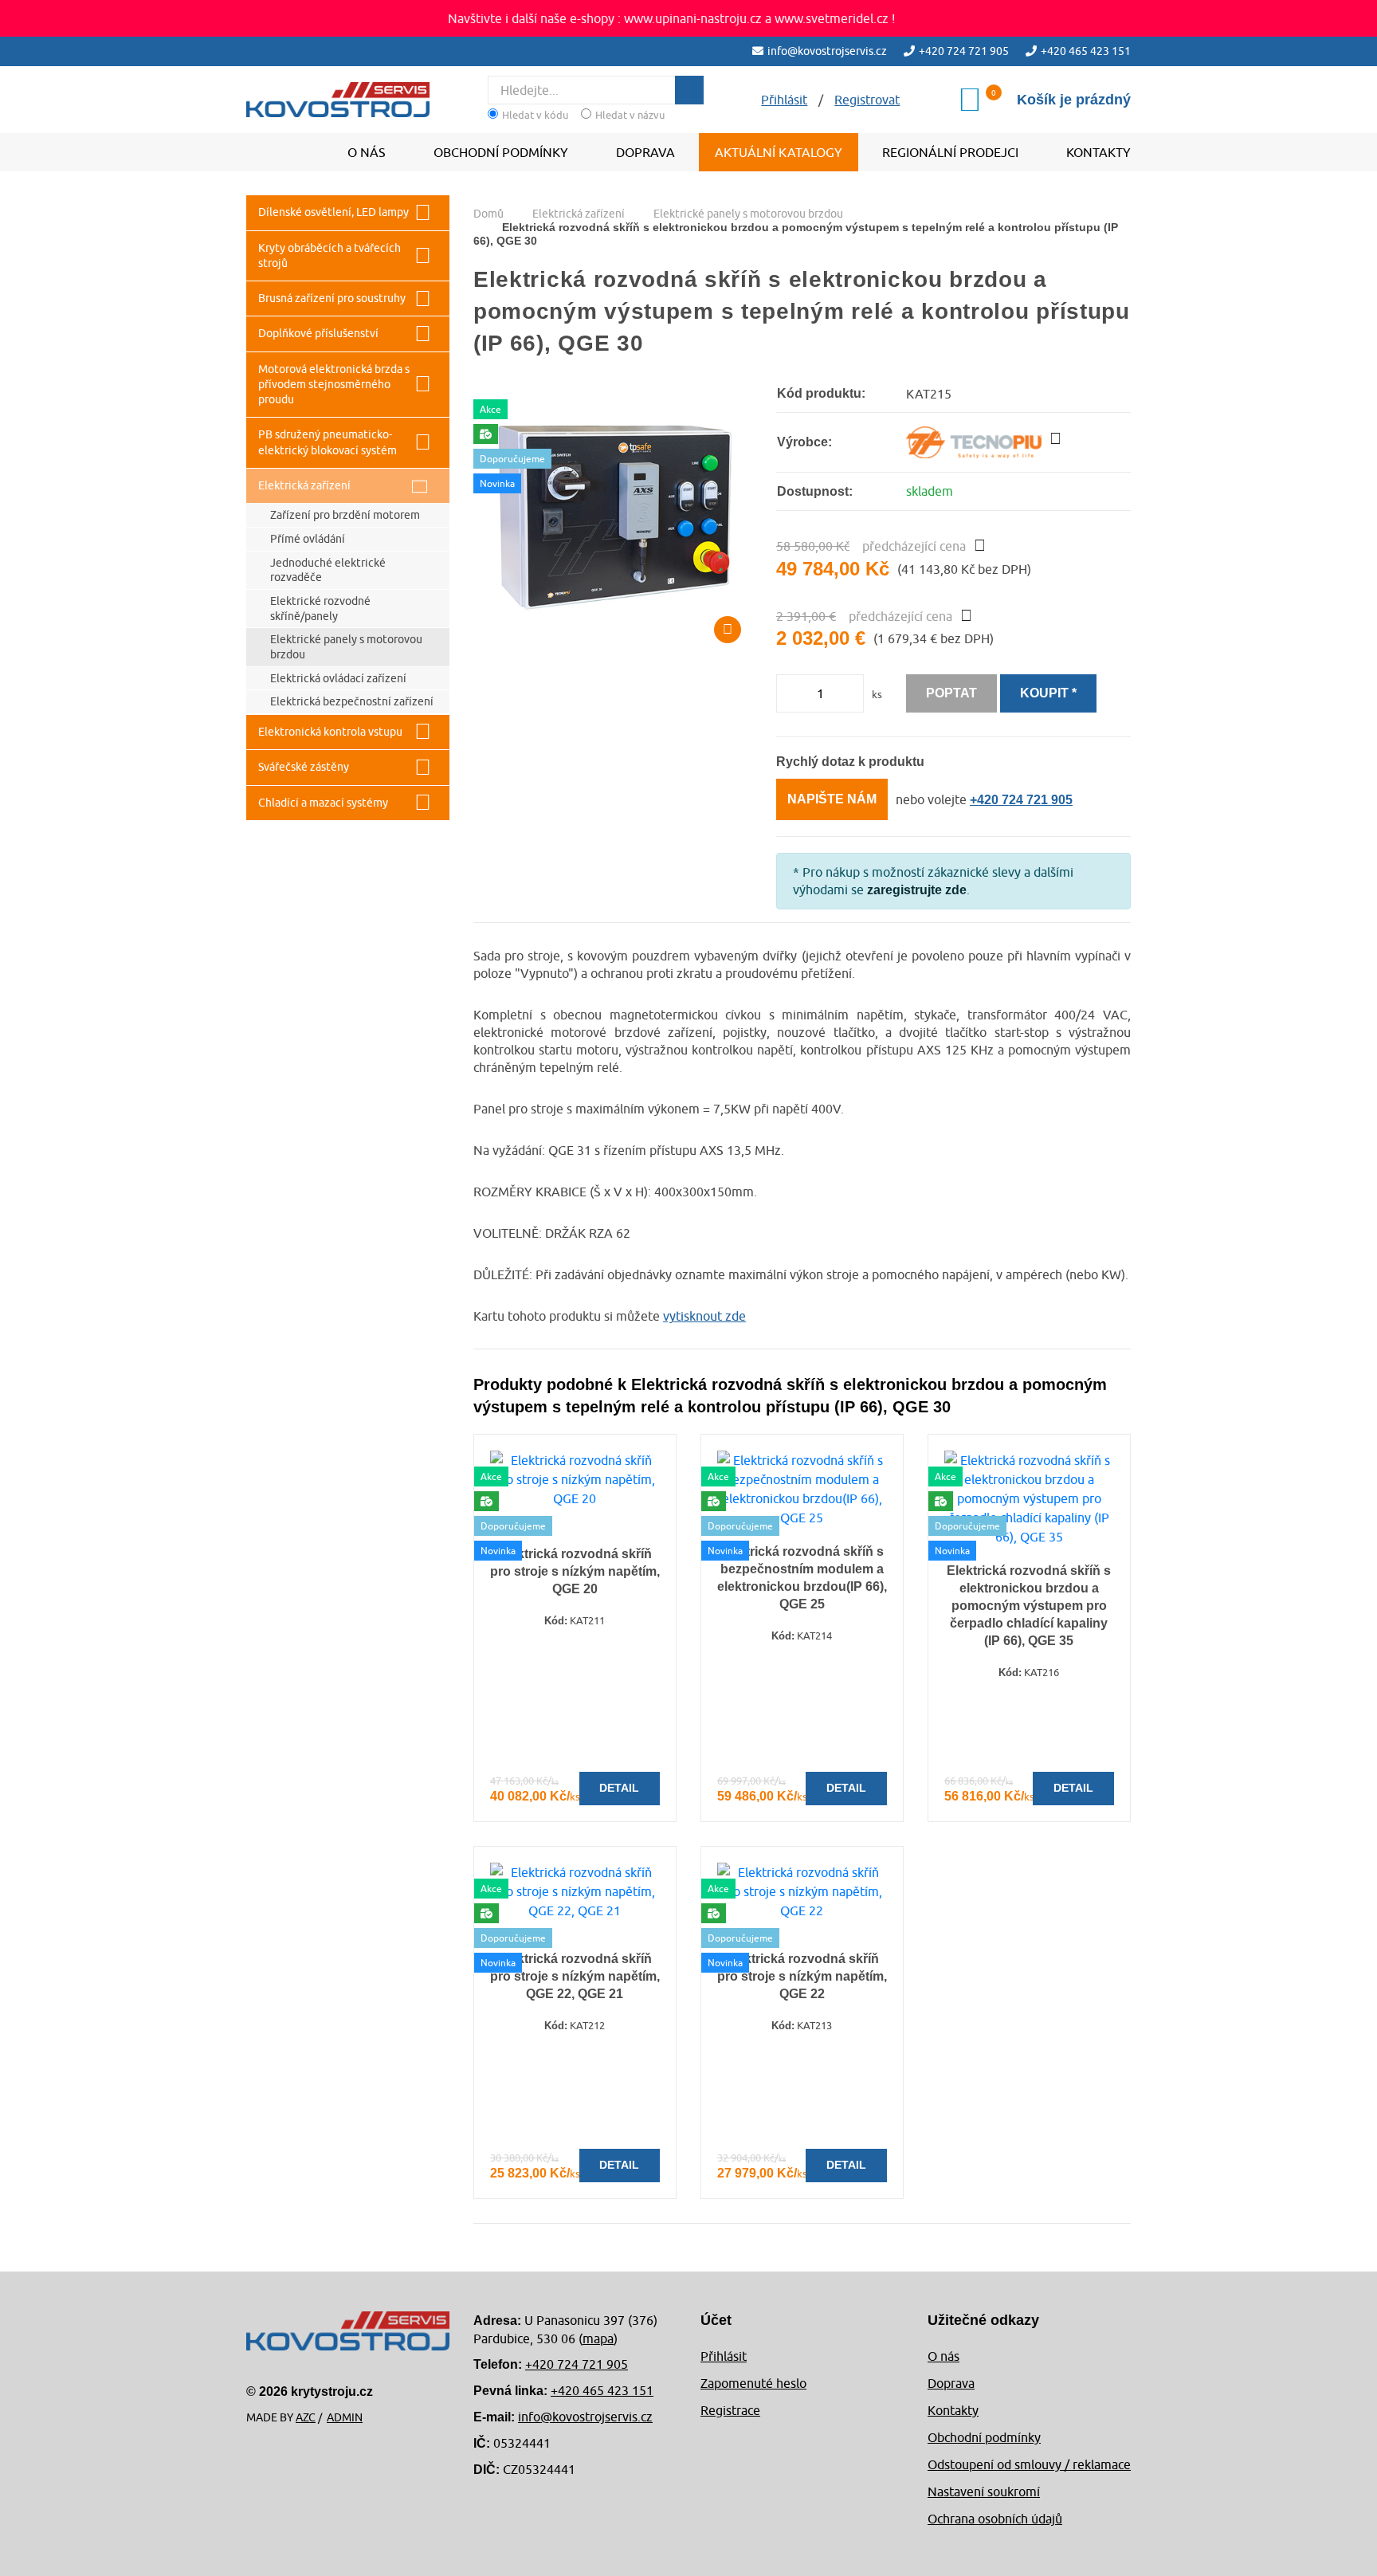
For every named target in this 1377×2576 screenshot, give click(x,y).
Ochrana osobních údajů (995, 2519)
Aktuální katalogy (779, 152)
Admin (345, 2417)
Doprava (645, 152)
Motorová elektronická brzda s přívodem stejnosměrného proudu (334, 385)
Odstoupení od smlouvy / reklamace (1029, 2464)
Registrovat (867, 100)
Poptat (951, 693)
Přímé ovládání (308, 539)
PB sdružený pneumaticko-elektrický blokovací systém (328, 442)
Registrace (730, 2410)
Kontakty (1098, 152)
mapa (598, 2338)
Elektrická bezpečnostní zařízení (352, 701)
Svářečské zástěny (304, 767)
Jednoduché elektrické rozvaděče (328, 570)
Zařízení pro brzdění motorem (345, 515)
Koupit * (1048, 693)
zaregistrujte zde (917, 890)
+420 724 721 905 (964, 51)
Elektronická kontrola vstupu (330, 732)
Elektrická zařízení (304, 485)
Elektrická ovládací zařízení (338, 678)
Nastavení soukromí (984, 2492)
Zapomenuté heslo (753, 2383)
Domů (488, 214)
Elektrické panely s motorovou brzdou (346, 647)
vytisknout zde (704, 1316)
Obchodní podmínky (501, 152)
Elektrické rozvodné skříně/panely (320, 609)
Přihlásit (724, 2356)
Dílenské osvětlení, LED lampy (333, 212)
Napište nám (832, 799)
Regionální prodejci (950, 152)
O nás (367, 152)
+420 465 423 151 (1086, 51)
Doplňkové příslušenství (318, 333)
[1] (689, 90)
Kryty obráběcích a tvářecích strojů (330, 255)
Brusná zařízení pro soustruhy (332, 298)
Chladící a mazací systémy (323, 803)
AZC (306, 2417)
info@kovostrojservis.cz (827, 51)
